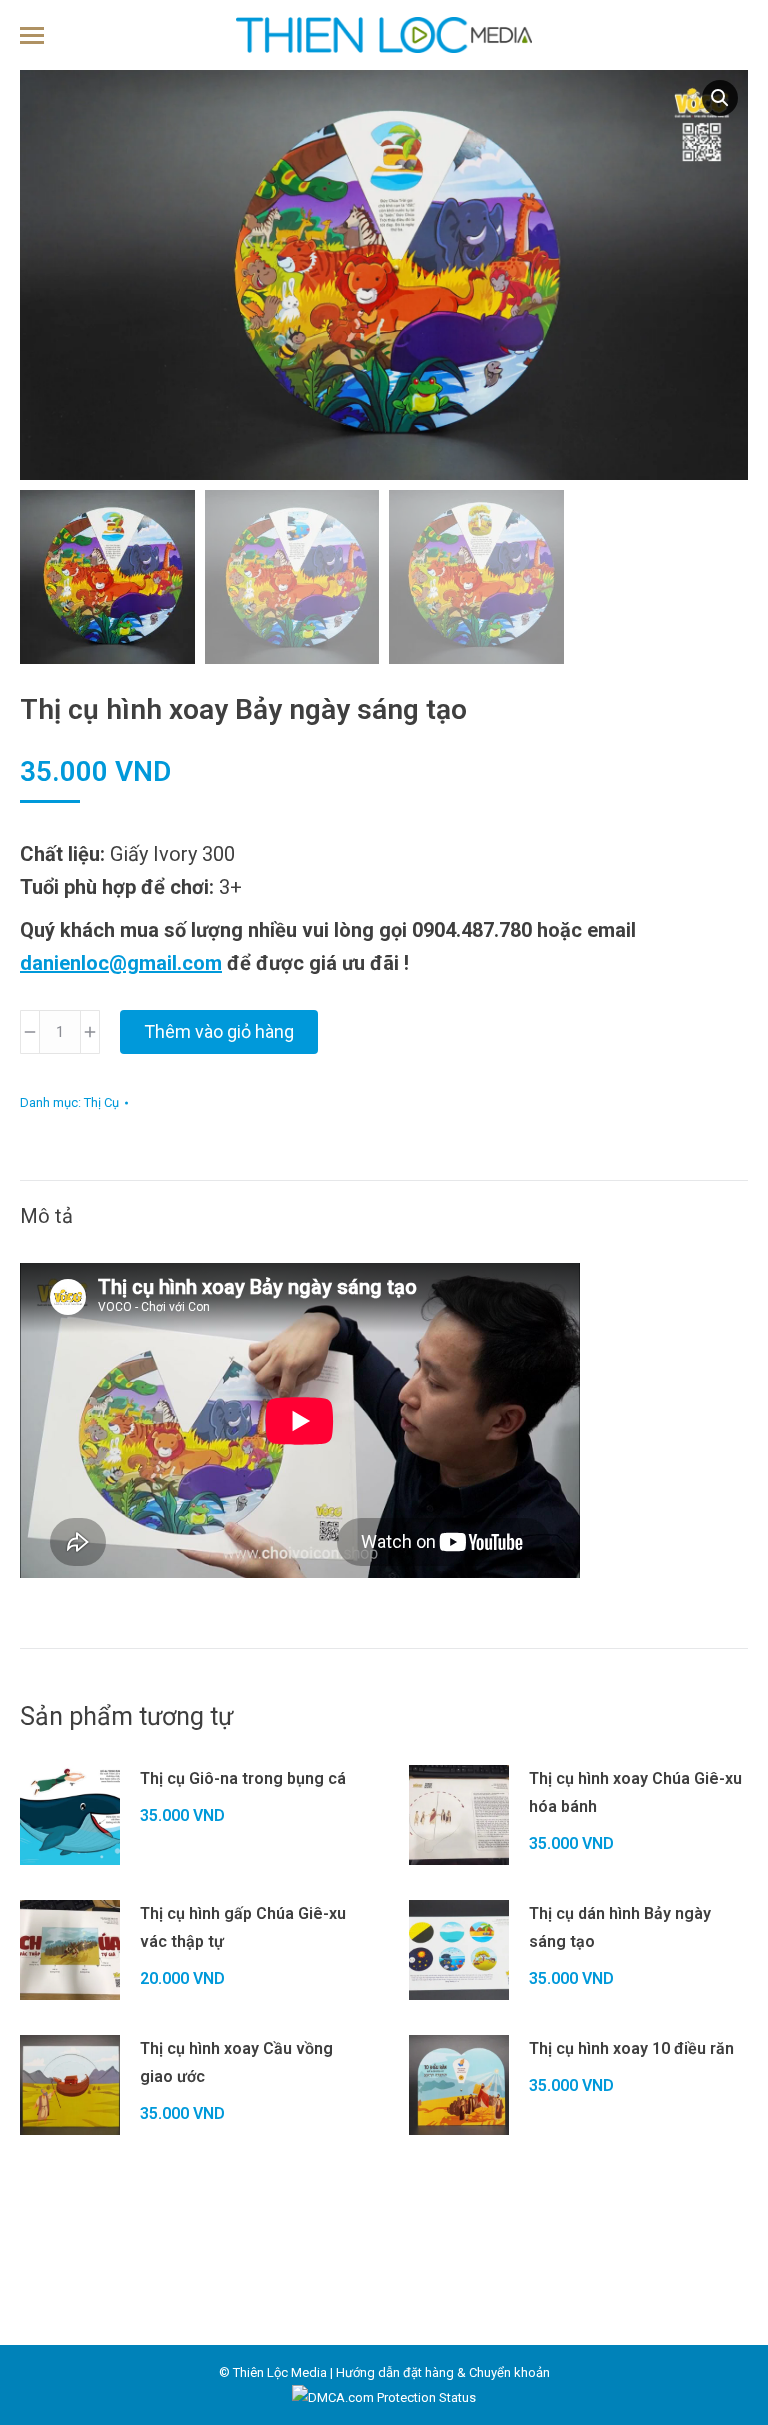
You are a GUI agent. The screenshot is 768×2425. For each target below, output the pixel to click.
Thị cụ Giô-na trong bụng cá (243, 1778)
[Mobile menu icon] (32, 35)
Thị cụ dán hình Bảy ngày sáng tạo (620, 1927)
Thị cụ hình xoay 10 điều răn (631, 2048)
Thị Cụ (101, 1102)
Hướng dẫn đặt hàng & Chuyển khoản (443, 2372)
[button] (720, 98)
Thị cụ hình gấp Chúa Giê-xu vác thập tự (243, 1927)
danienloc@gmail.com (121, 963)
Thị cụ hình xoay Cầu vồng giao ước (236, 2062)
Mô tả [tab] (46, 1216)
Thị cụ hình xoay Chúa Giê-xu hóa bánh (635, 1792)
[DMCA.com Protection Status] (384, 2397)
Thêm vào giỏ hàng (219, 1031)
